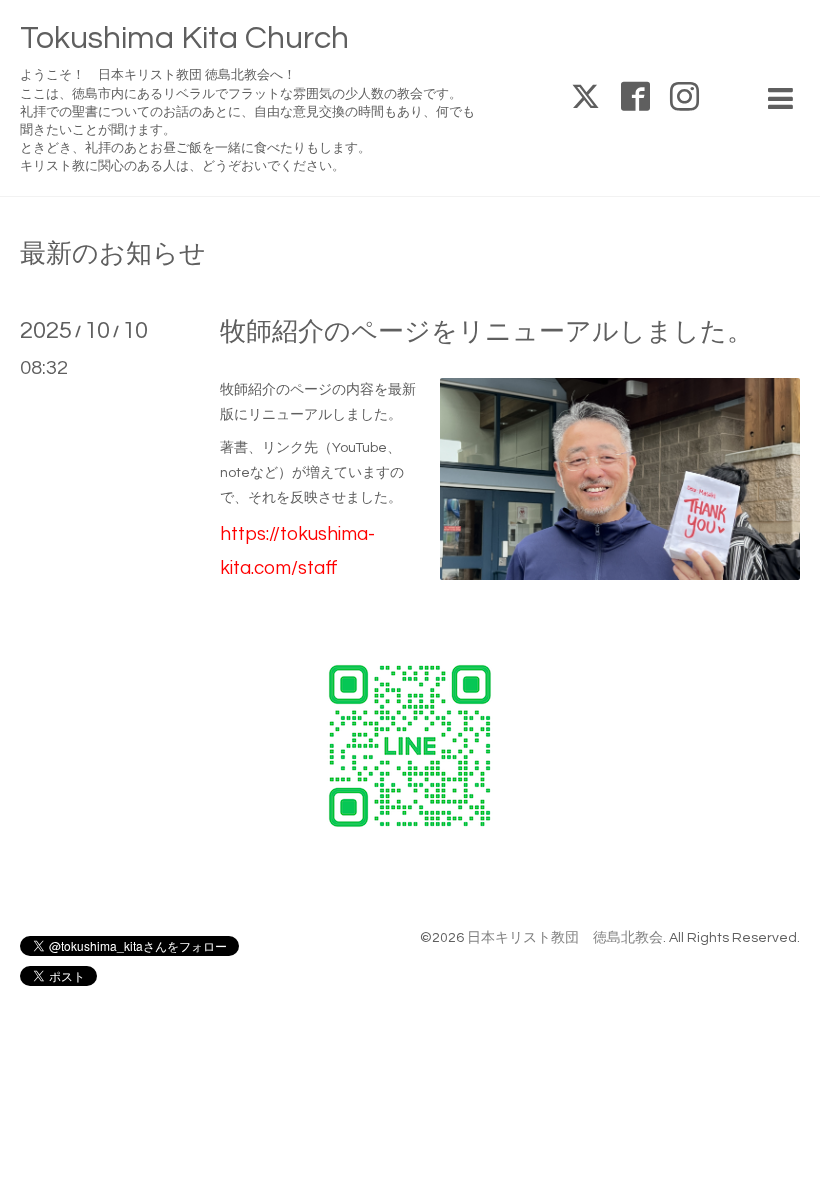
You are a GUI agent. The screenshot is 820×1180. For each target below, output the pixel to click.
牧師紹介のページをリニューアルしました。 (486, 332)
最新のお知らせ (113, 254)
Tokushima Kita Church (184, 38)
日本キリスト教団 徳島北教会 (565, 938)
